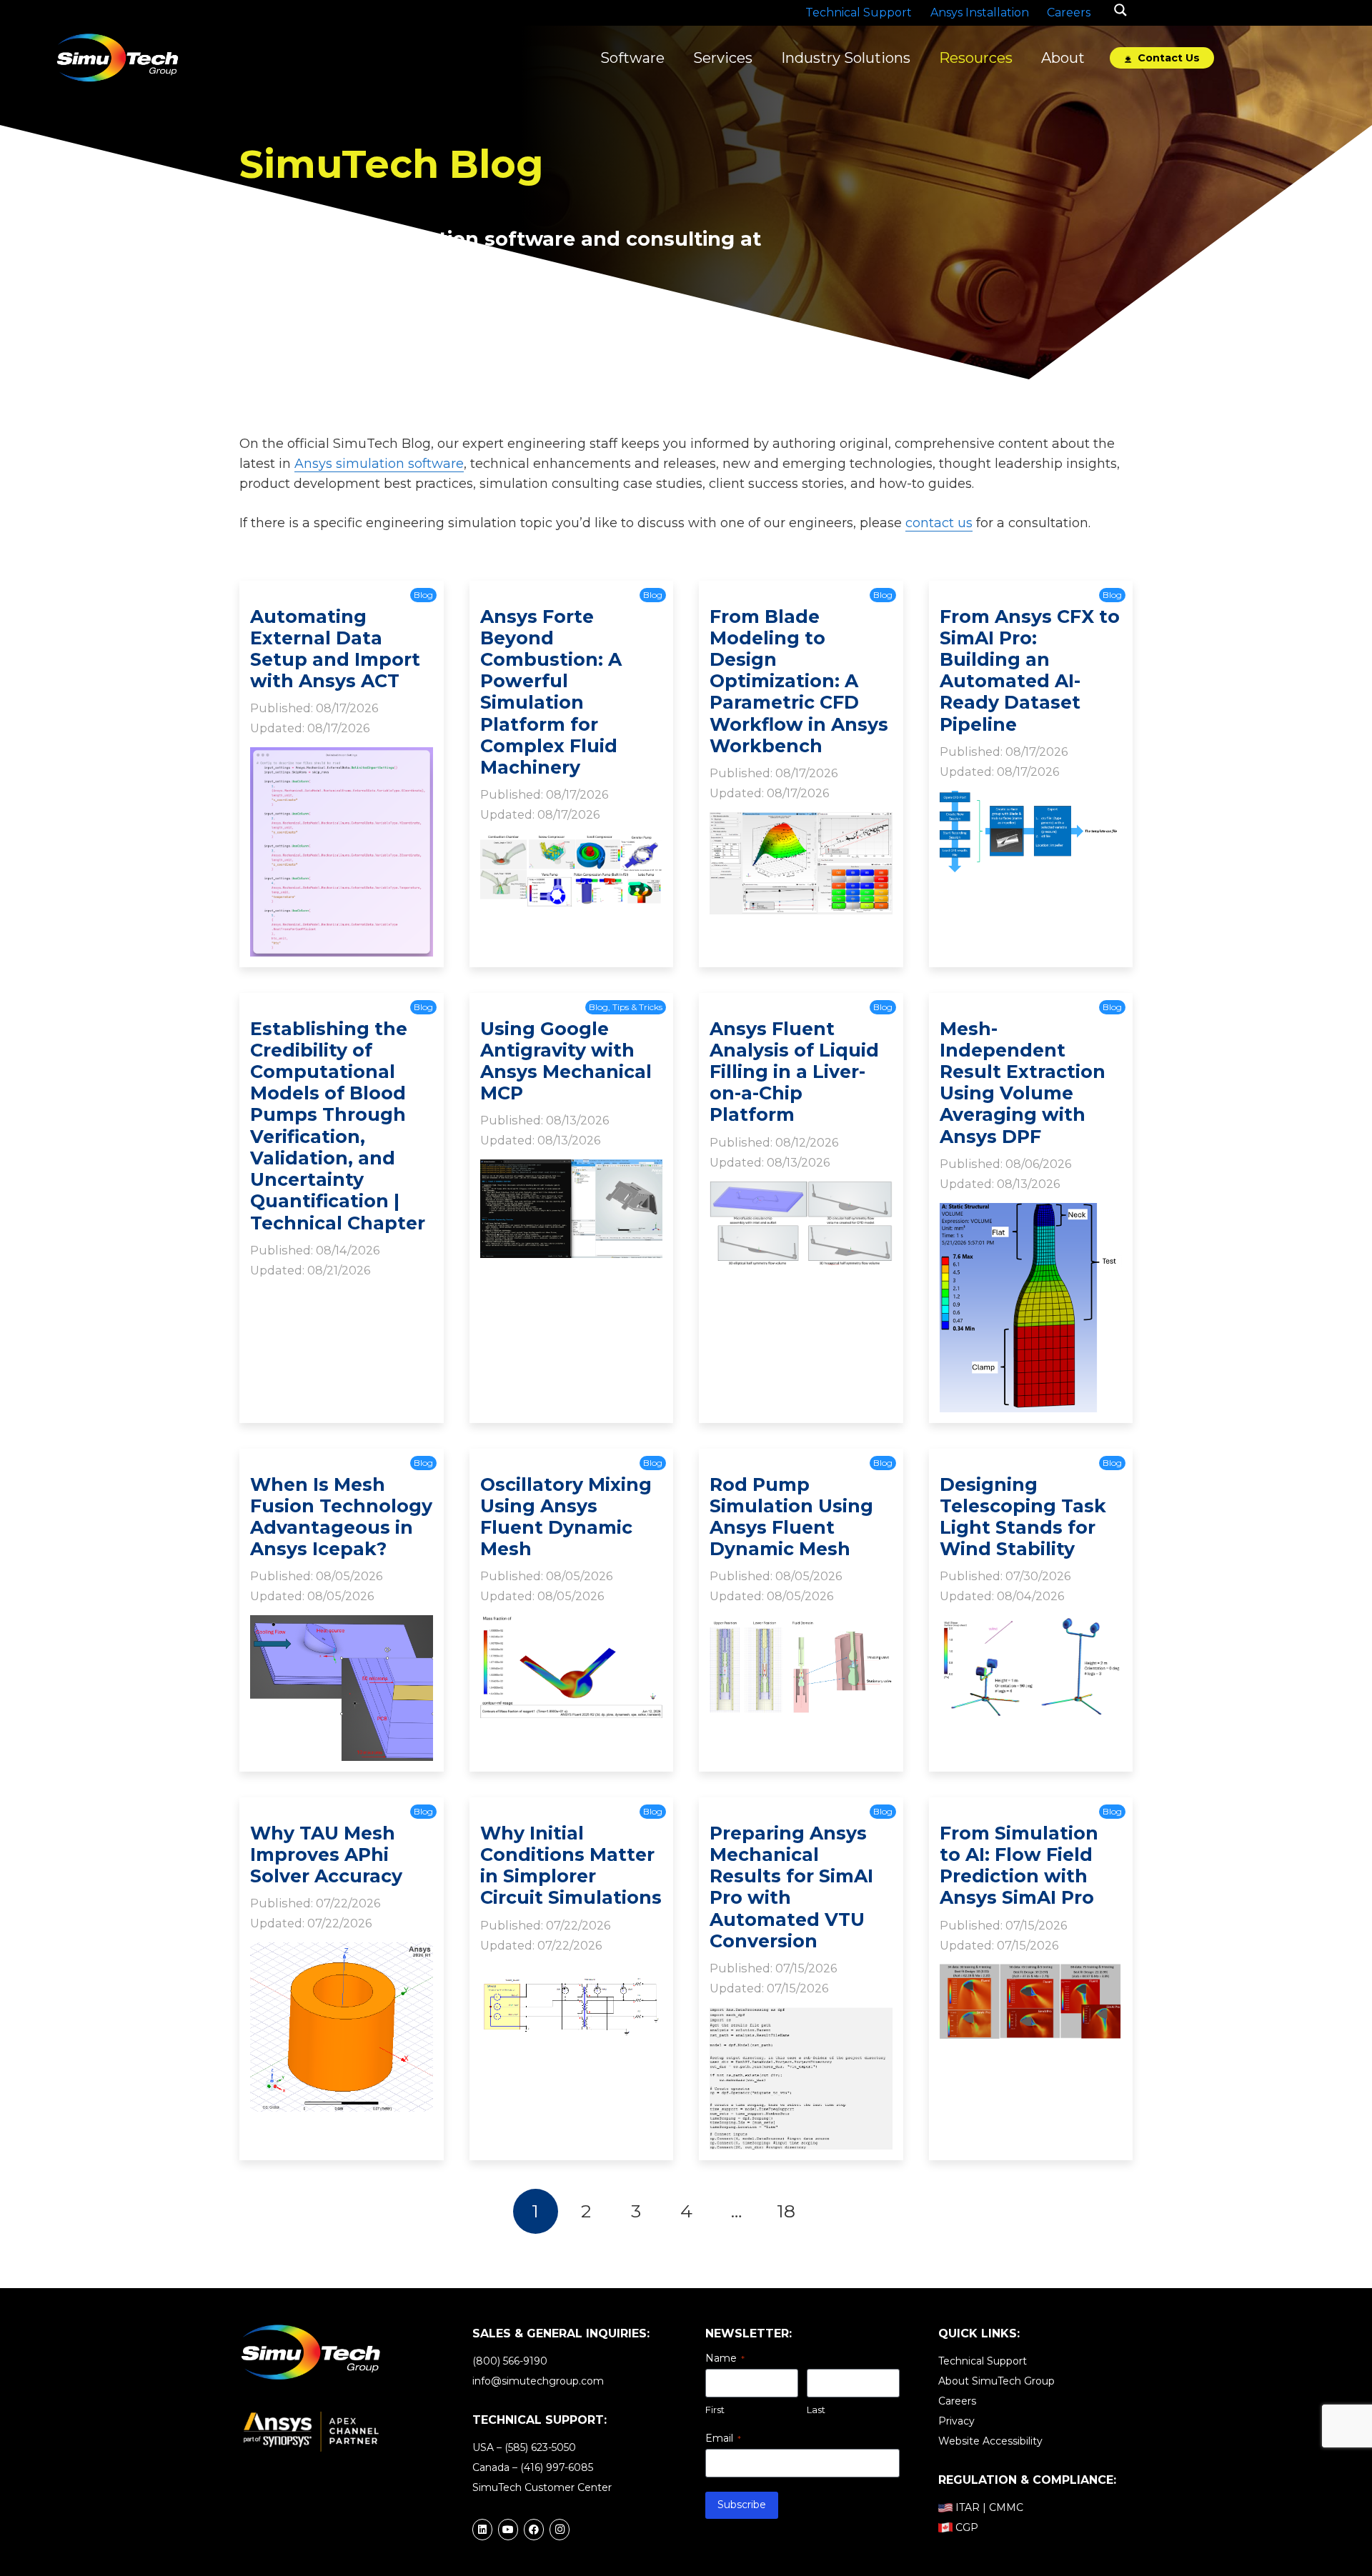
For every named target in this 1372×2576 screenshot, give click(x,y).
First (715, 2410)
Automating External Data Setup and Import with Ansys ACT (335, 649)
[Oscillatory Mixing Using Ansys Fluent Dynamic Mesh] (572, 1625)
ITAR (968, 2507)
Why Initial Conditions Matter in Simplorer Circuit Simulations (571, 1866)
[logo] (118, 58)
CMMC (1006, 2507)
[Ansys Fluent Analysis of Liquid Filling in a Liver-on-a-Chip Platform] (801, 1191)
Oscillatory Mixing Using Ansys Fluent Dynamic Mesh (566, 1517)
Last (816, 2410)
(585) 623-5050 (540, 2447)
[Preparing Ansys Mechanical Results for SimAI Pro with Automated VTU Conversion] (801, 2017)
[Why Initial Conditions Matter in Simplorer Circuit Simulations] (572, 1974)
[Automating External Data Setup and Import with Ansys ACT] (342, 757)
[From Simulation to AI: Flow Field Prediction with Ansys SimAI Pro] (1031, 1974)
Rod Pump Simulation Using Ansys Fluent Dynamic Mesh (791, 1517)
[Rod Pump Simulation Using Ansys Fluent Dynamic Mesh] (801, 1625)
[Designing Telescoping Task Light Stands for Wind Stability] (1031, 1625)
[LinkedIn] (482, 2530)
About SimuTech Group (996, 2381)
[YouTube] (508, 2530)
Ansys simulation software (379, 464)
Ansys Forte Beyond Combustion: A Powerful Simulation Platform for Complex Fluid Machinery (551, 692)
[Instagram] (560, 2530)
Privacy (956, 2421)
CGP (967, 2527)
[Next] (836, 2211)
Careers (957, 2401)
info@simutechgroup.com (538, 2381)
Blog (423, 595)
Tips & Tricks (637, 1007)
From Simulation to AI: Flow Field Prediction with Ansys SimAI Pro (1019, 1866)
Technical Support (983, 2361)
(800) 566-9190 (510, 2361)
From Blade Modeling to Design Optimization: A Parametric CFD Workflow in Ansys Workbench (799, 681)
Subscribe (742, 2505)
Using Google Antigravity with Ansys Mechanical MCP (566, 1061)
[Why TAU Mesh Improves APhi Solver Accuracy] (342, 1952)
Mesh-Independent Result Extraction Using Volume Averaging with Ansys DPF (1023, 1083)
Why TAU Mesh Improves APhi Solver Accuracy (326, 1854)
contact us (939, 523)
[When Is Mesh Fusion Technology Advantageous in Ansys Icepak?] (342, 1625)
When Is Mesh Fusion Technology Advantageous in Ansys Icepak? (341, 1517)
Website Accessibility (990, 2441)
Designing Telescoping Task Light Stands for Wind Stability (1023, 1517)
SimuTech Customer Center (542, 2487)
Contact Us (1167, 58)
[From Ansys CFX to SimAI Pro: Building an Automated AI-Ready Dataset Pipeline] (1031, 801)
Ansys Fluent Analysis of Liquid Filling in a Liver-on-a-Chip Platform (794, 1072)
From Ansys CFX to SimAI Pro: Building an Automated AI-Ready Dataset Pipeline (1030, 670)
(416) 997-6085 (557, 2467)
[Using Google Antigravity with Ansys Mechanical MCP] (572, 1169)
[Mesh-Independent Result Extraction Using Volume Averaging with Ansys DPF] (1031, 1213)
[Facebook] (534, 2530)
